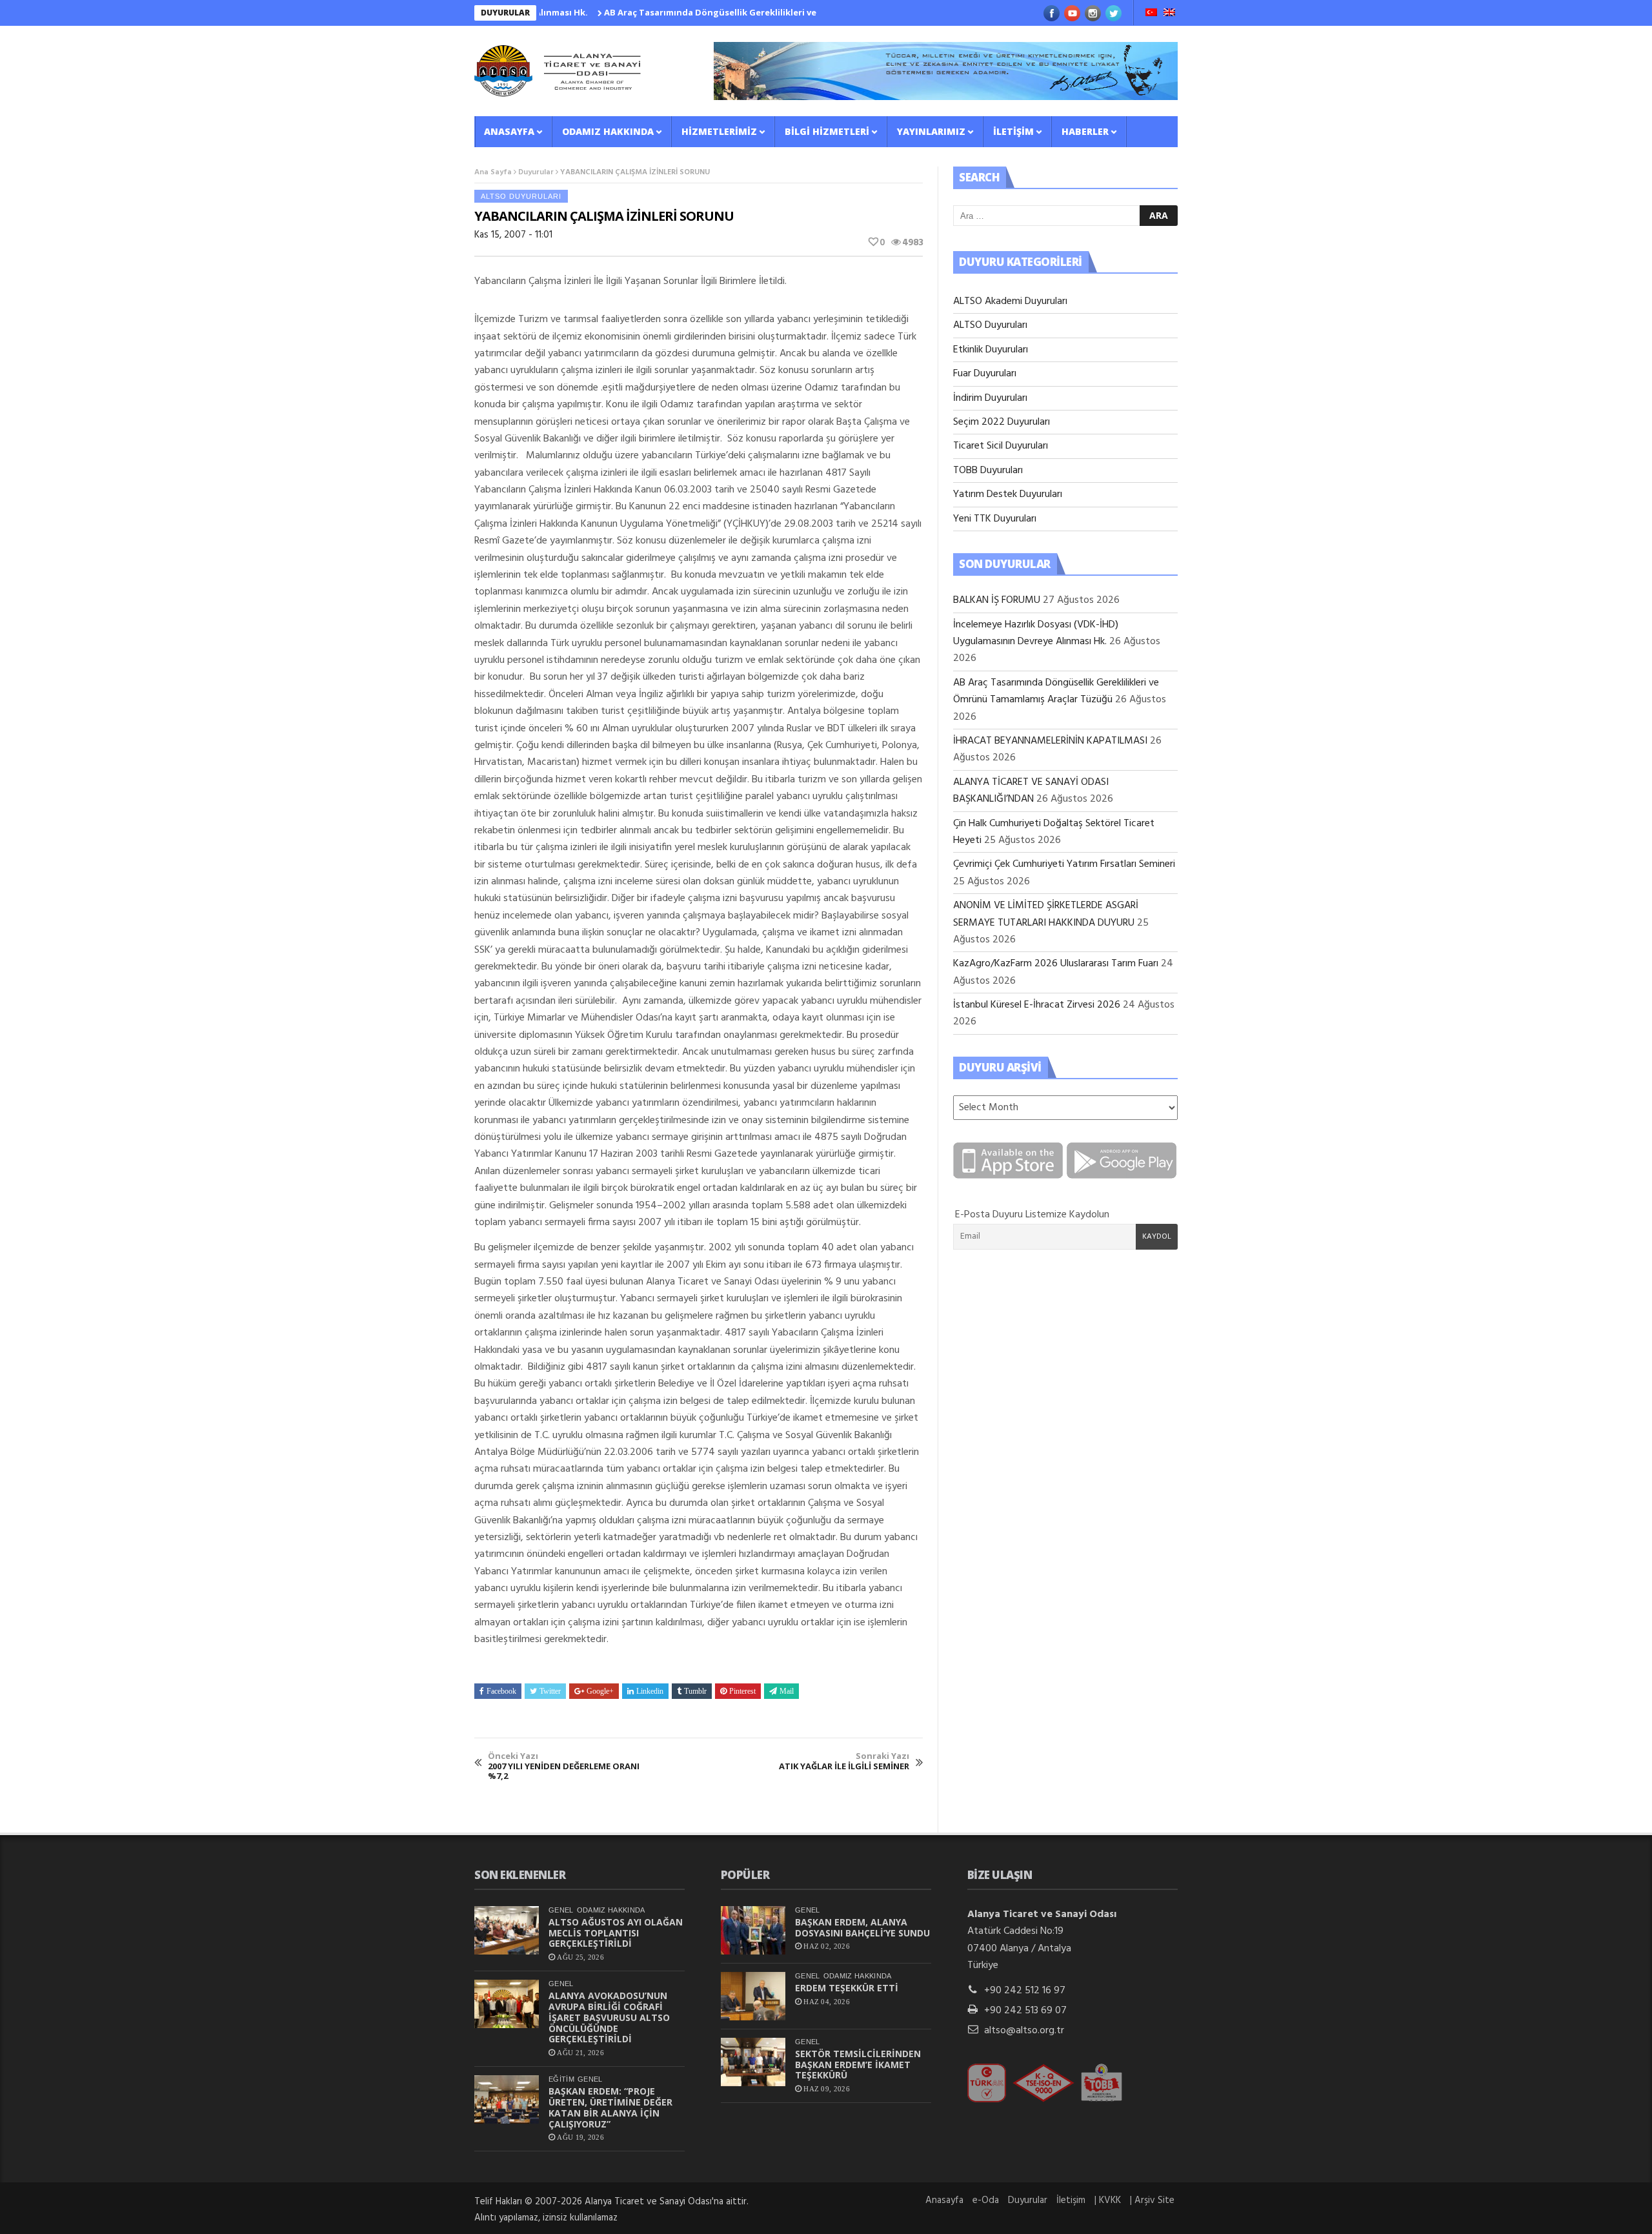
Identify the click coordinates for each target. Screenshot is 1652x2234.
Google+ (600, 1691)
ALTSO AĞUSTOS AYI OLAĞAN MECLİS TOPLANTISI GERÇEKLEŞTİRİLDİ (616, 1933)
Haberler (1085, 131)
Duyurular (536, 172)
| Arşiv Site (1152, 2200)
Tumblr (695, 1691)
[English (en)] (1169, 14)
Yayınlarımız (931, 131)
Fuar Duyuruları (985, 374)
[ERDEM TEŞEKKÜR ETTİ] (753, 1996)
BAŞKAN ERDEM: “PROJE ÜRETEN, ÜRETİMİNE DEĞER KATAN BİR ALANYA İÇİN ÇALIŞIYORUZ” (610, 2107)
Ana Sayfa (493, 172)
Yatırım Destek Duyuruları (1008, 494)
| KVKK (1108, 2200)
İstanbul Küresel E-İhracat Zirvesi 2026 (1037, 1005)
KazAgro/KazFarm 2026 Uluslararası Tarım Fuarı (1056, 964)
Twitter (550, 1691)
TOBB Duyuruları (988, 471)
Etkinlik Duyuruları (991, 350)
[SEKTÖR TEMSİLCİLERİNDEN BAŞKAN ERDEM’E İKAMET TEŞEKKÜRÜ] (753, 2062)
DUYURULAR (505, 13)
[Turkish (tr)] (1151, 14)
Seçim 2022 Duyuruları (1002, 422)
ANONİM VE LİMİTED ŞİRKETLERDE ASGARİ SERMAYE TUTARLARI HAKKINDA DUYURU (1046, 914)
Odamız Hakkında (608, 131)
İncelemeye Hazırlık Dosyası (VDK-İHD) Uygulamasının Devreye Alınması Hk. (1036, 633)
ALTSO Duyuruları (521, 196)
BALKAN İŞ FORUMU (997, 600)
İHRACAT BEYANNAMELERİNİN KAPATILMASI (1050, 741)
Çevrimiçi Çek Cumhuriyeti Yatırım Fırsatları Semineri (1064, 864)
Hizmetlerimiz (719, 131)
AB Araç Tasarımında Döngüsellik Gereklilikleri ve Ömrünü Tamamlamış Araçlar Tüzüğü (733, 12)
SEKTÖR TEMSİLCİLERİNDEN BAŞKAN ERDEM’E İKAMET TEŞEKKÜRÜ (858, 2065)
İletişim (1013, 131)
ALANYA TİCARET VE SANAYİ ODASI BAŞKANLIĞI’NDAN (1031, 791)
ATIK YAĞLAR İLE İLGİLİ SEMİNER (844, 1761)
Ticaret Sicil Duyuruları (1001, 446)
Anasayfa (509, 131)
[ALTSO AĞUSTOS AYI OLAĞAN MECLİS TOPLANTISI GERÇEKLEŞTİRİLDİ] (507, 1930)
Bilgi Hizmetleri (827, 131)
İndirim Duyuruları (990, 398)
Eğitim (561, 2079)
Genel (561, 1910)
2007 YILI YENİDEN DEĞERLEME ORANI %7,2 (564, 1766)
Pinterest (742, 1691)
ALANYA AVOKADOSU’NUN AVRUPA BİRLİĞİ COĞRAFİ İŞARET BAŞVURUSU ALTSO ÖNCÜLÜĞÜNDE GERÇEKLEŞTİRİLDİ (609, 2017)
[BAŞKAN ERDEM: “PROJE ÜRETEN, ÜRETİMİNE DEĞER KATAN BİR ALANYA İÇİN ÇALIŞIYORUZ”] (507, 2099)
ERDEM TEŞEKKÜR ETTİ (847, 1988)
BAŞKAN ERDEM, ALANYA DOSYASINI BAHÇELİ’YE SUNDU (862, 1927)
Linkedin (650, 1691)
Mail (787, 1691)
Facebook (501, 1691)
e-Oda (986, 2200)
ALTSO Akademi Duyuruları (1010, 301)
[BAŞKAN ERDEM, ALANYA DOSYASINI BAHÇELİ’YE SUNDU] (753, 1930)
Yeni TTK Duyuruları (995, 519)
